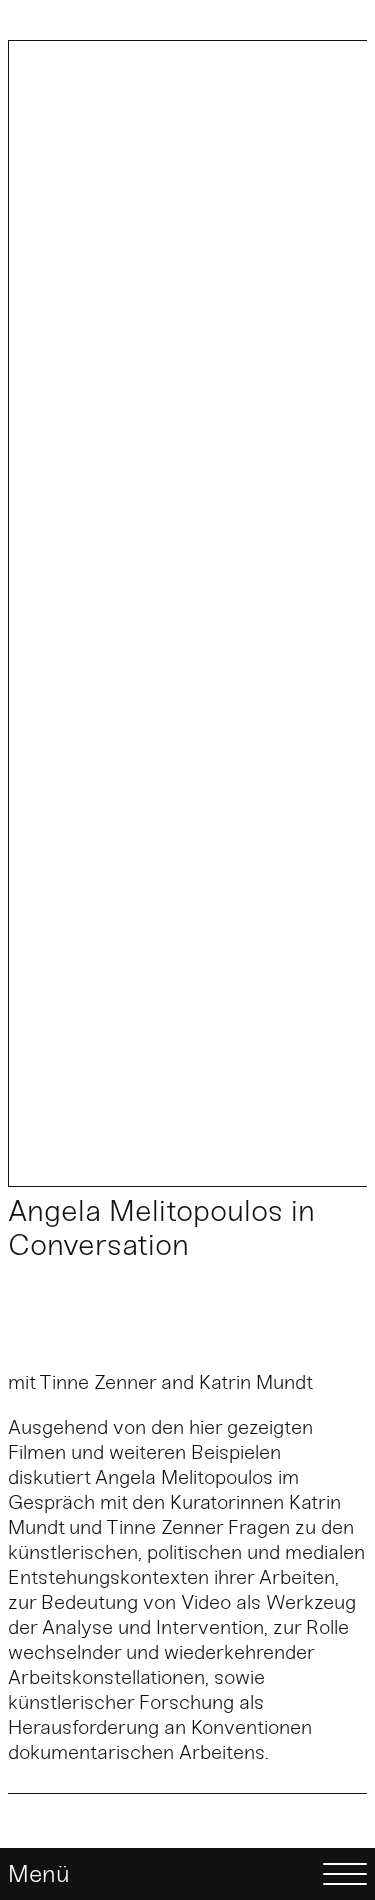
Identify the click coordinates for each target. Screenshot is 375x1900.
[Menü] (187, 1874)
